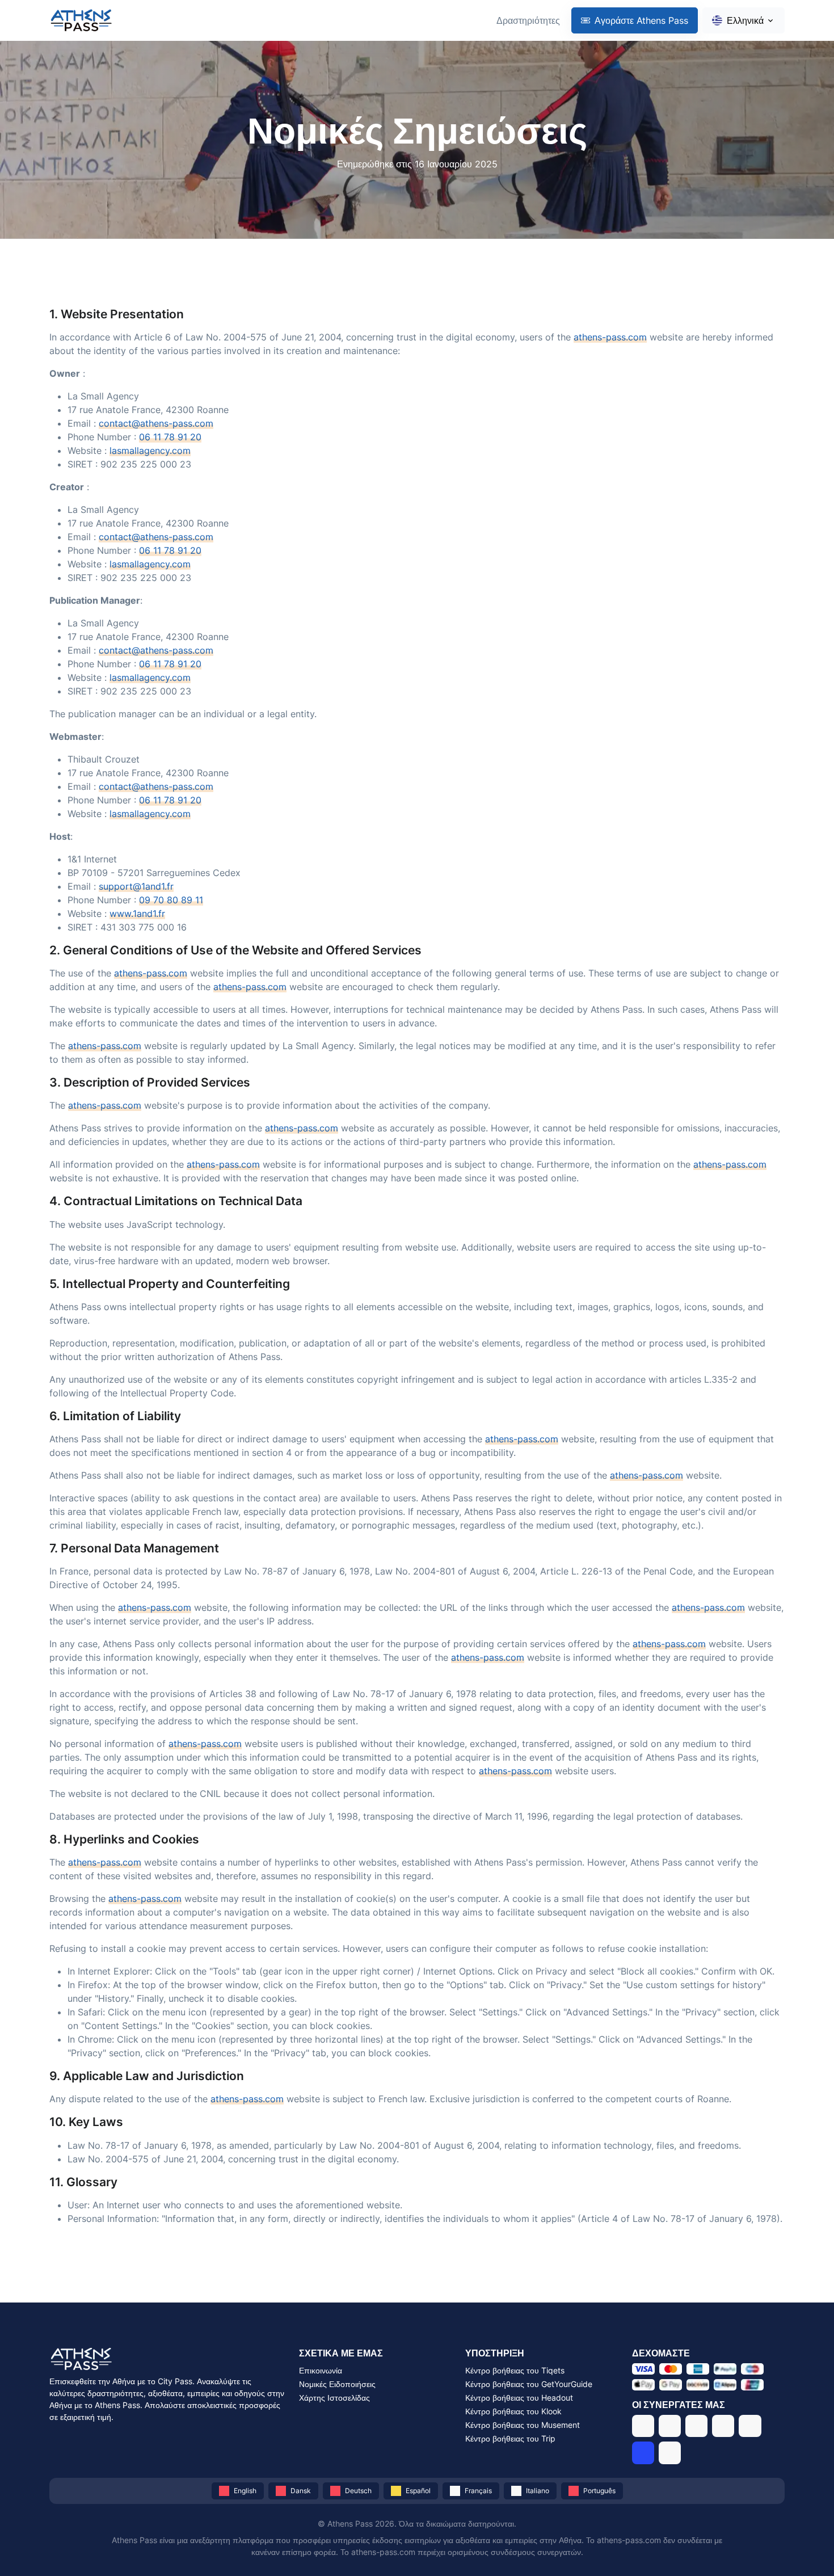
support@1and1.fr (136, 886)
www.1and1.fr (137, 914)
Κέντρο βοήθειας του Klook (513, 2411)
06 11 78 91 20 (170, 437)
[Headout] (696, 2426)
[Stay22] (670, 2453)
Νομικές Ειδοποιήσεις (337, 2384)
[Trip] (643, 2453)
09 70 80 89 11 (171, 900)
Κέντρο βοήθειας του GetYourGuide (529, 2384)
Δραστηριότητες (528, 20)
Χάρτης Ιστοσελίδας (334, 2398)
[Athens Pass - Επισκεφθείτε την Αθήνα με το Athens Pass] (81, 21)
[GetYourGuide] (670, 2426)
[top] (807, 2549)
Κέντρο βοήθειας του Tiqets (515, 2370)
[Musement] (750, 2426)
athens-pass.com (610, 337)
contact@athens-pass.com (156, 423)
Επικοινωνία (321, 2370)
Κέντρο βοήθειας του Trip (510, 2438)
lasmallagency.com (150, 451)
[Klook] (723, 2426)
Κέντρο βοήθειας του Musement (523, 2425)
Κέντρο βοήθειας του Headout (519, 2398)
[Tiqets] (643, 2426)
